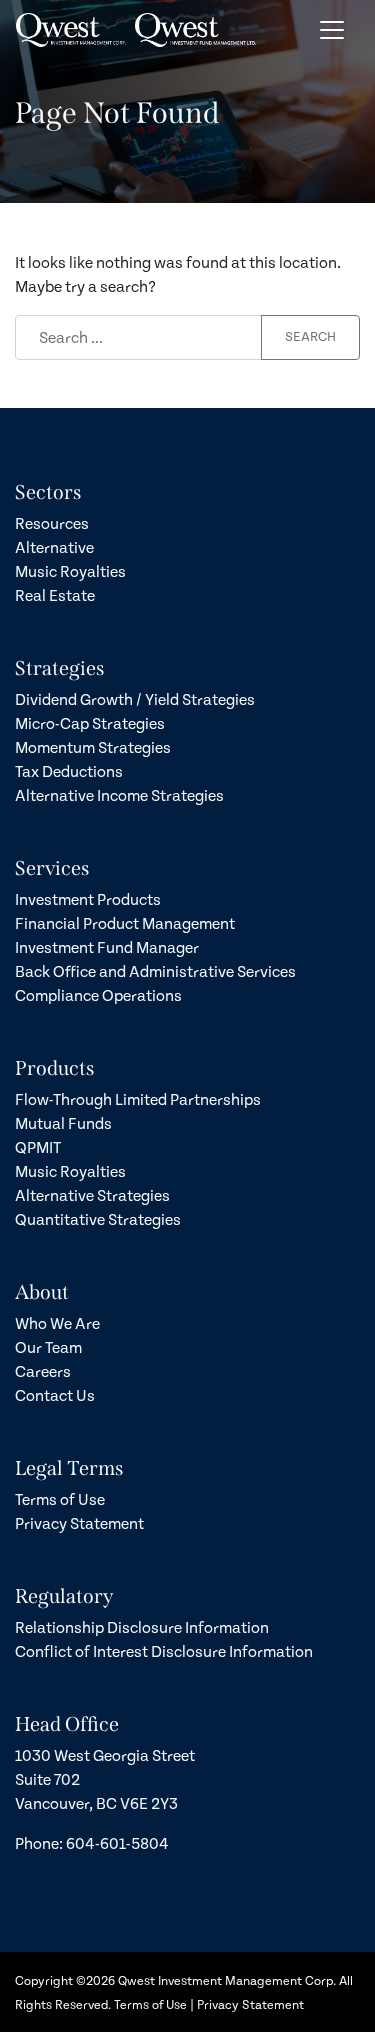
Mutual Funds (63, 1124)
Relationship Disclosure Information (142, 1628)
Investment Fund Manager (107, 948)
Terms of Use (60, 1500)
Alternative (54, 548)
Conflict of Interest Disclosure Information (164, 1652)
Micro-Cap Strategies (90, 724)
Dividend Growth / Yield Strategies (135, 700)
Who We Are (57, 1324)
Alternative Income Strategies (119, 796)
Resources (52, 524)
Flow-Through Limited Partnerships (138, 1100)
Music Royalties (70, 572)
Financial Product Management (125, 924)
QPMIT (38, 1148)
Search (310, 337)
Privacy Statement (79, 1524)
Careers (43, 1372)
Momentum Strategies (93, 748)
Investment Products (88, 900)
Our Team (48, 1348)
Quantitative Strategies (98, 1220)
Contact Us (55, 1396)
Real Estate (55, 596)
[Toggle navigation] (332, 30)
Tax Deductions (69, 772)
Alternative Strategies (92, 1196)
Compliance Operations (98, 996)
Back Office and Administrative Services (155, 972)
